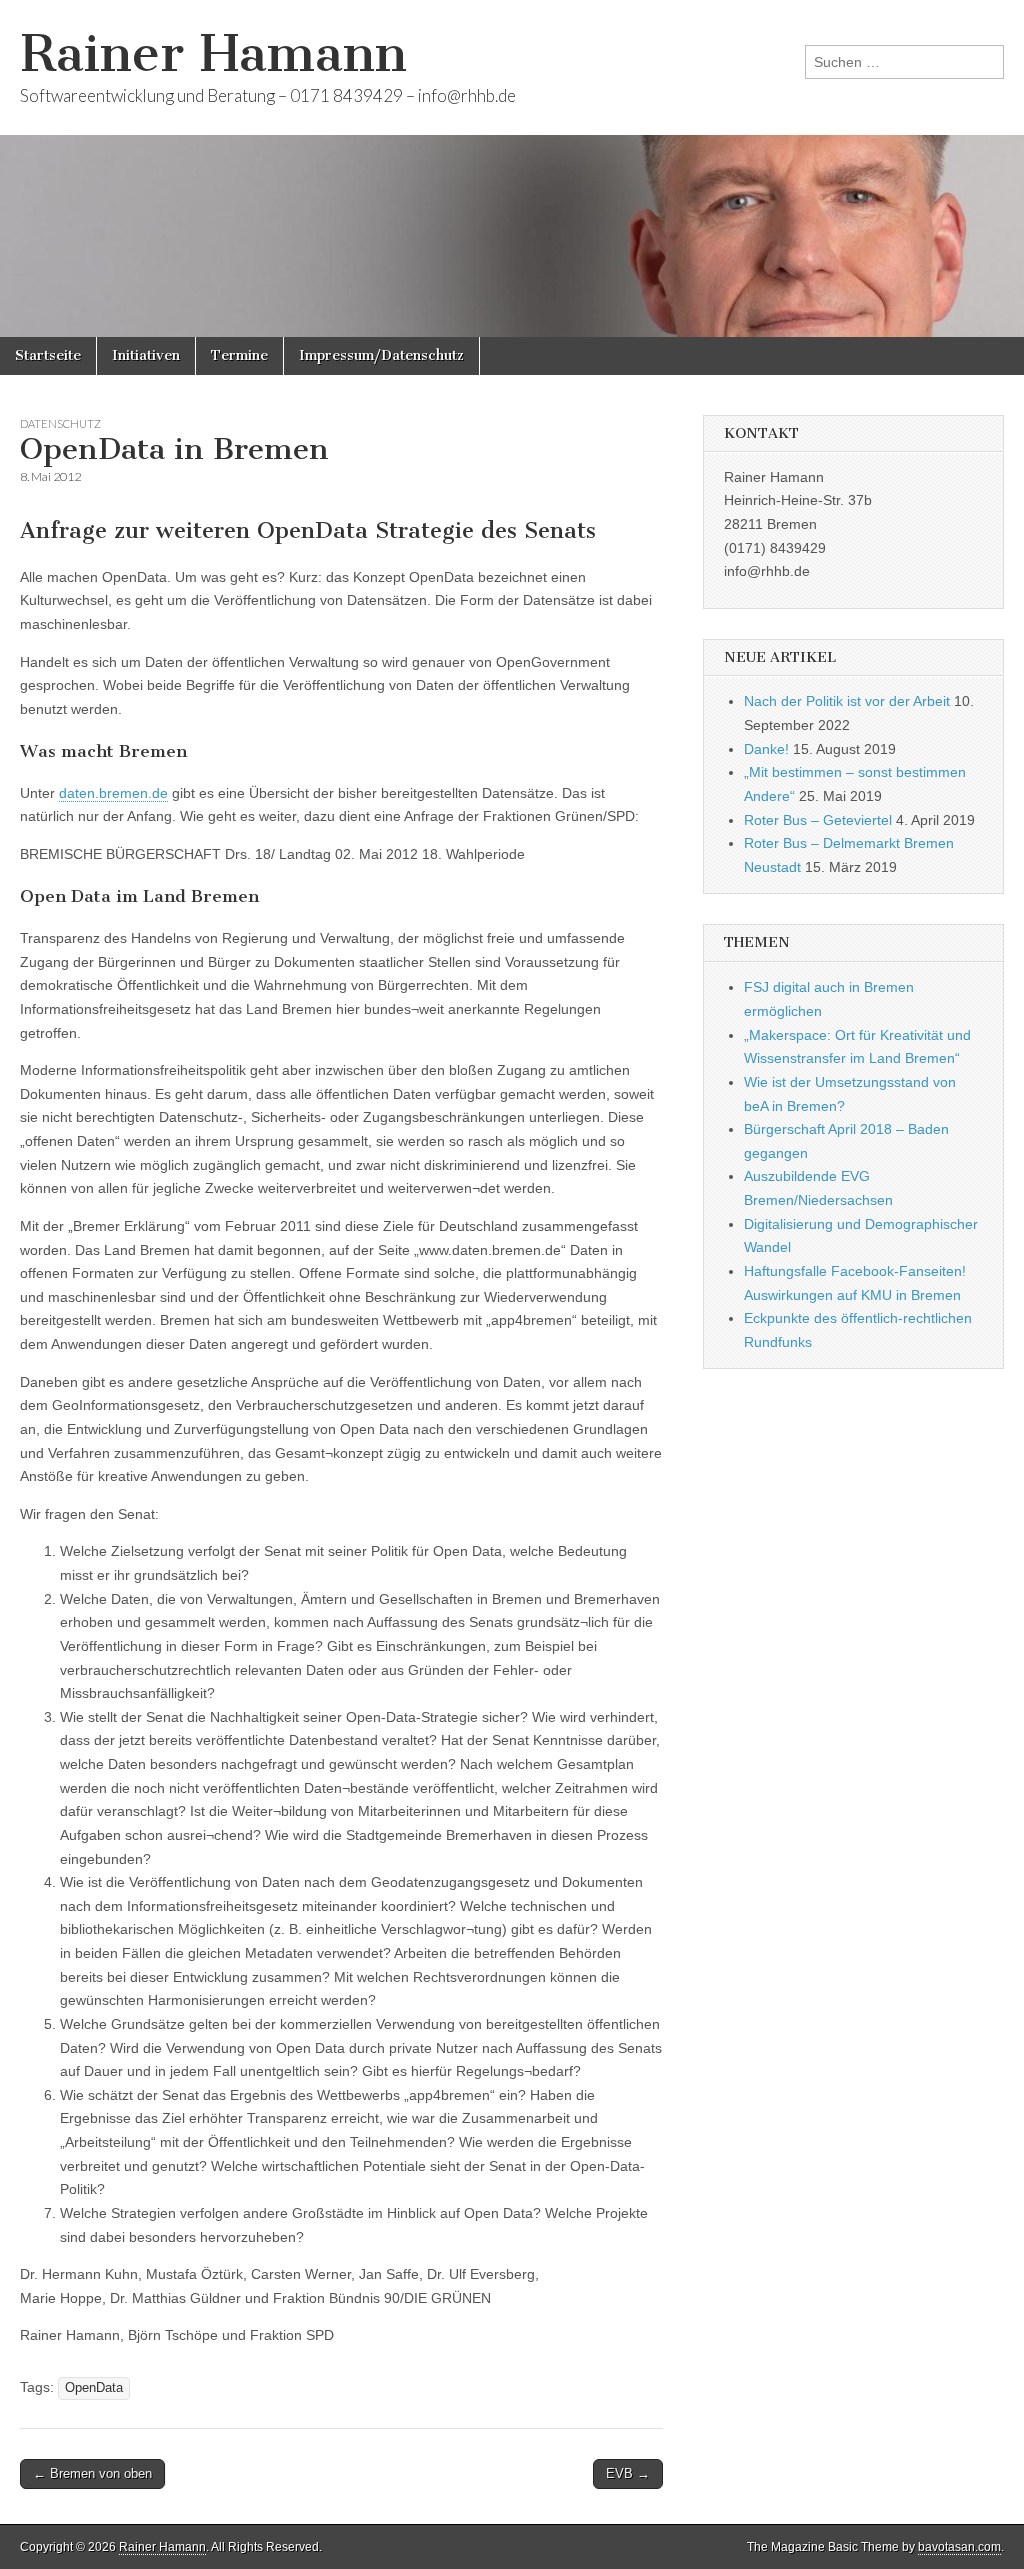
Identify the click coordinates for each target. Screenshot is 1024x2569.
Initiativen (146, 355)
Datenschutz (60, 423)
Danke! (766, 749)
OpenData (94, 2388)
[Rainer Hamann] (512, 168)
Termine (239, 355)
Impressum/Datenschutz (381, 355)
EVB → (628, 2473)
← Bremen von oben (92, 2473)
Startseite (48, 355)
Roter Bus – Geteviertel (818, 820)
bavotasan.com (959, 2547)
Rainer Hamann (213, 53)
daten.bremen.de (113, 793)
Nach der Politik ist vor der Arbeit (847, 701)
